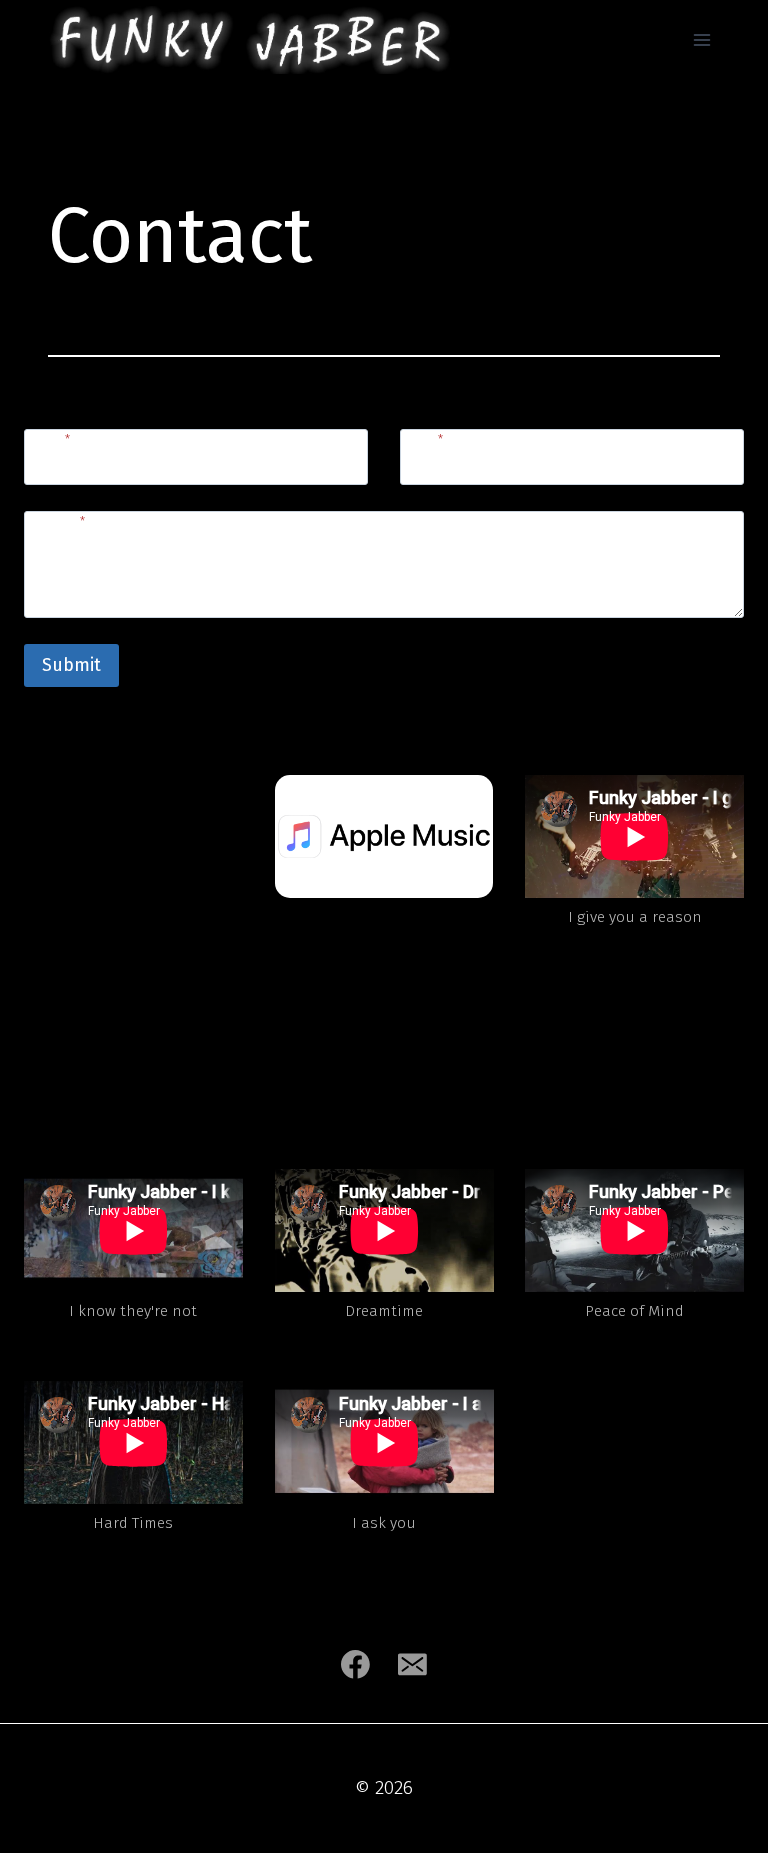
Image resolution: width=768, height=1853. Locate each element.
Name (50, 439)
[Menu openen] (701, 39)
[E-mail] (413, 1664)
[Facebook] (355, 1664)
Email (424, 439)
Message (57, 521)
